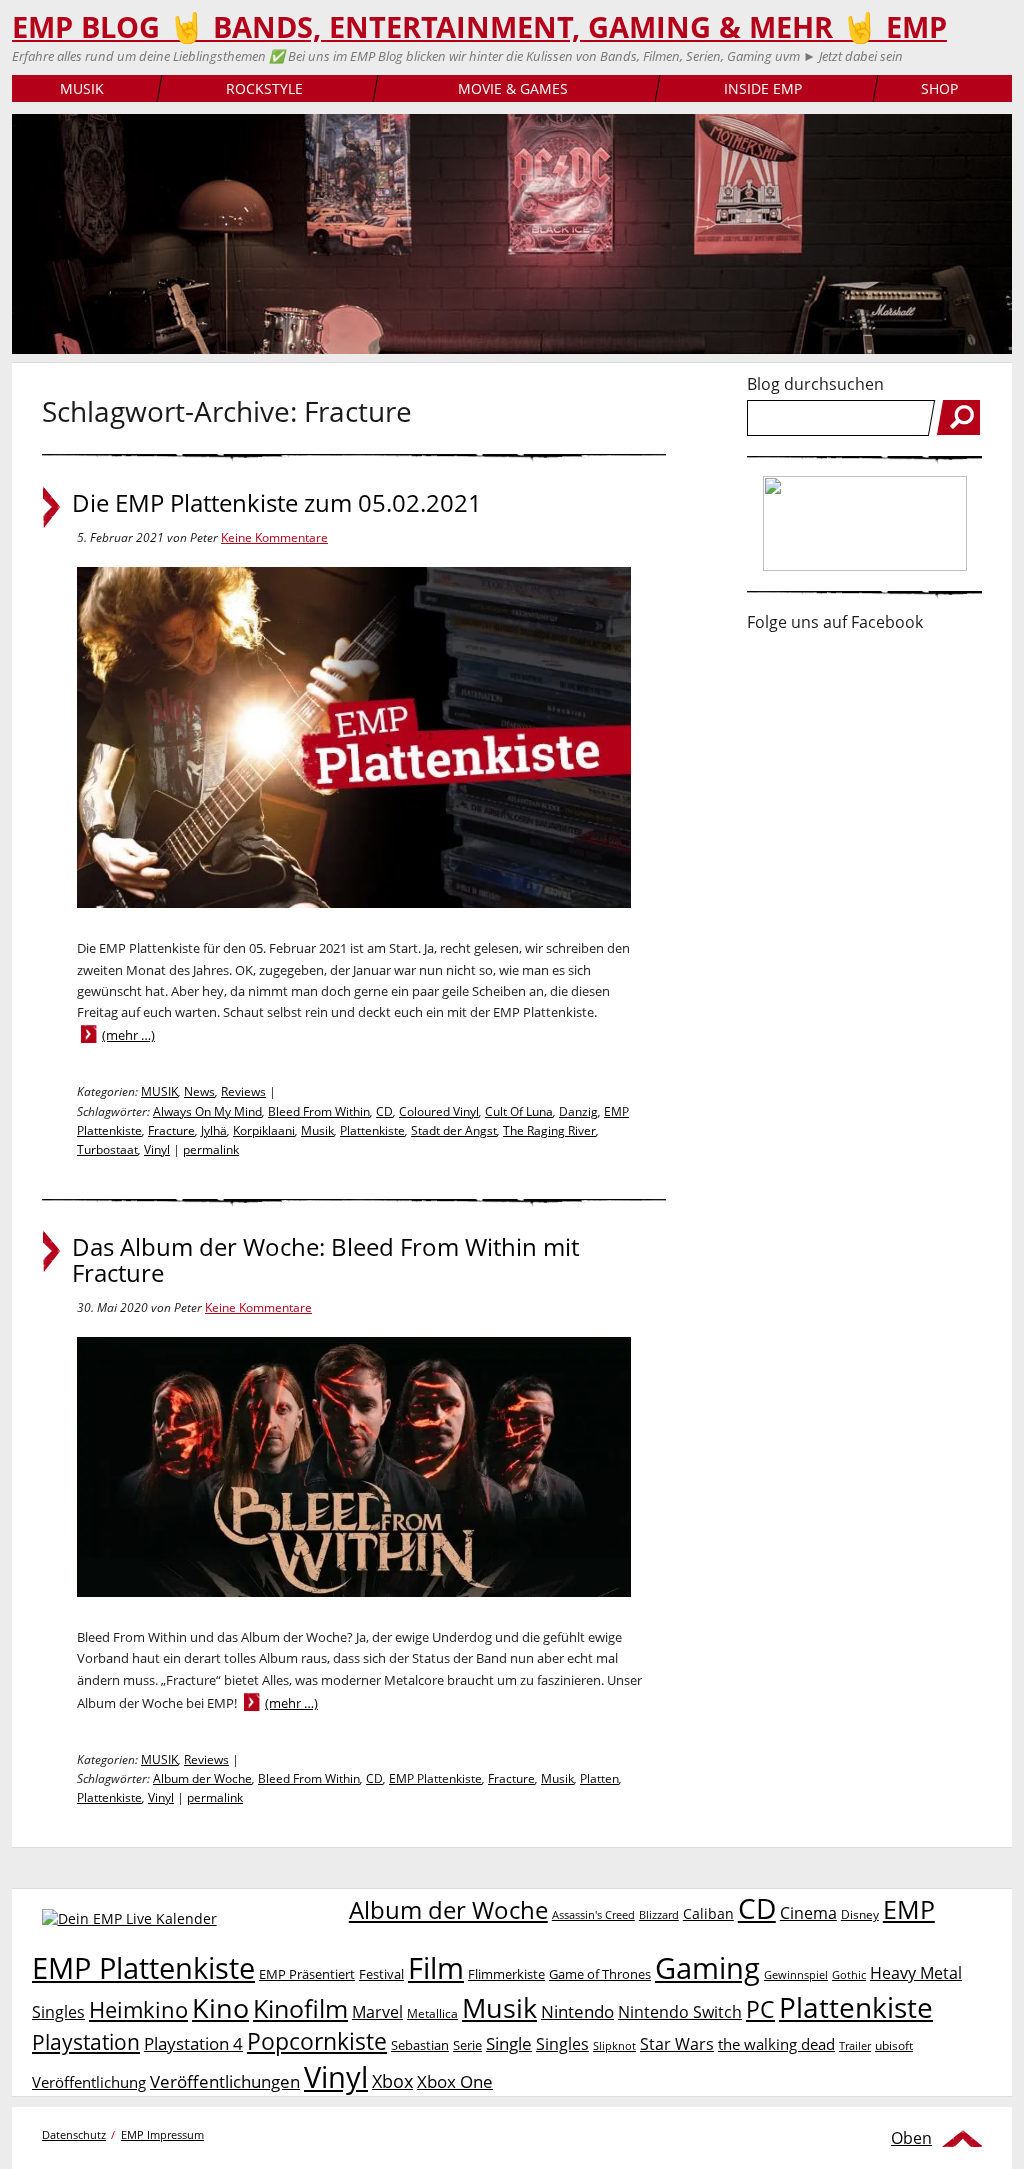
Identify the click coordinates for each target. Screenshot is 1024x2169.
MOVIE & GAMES (513, 88)
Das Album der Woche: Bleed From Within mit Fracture (325, 1260)
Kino (220, 2007)
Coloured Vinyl (439, 1111)
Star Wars (677, 2044)
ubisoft (894, 2045)
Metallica (432, 2013)
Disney (860, 1914)
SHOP (939, 88)
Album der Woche (202, 1778)
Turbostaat (107, 1149)
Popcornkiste (317, 2041)
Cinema (808, 1913)
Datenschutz (74, 2134)
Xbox (392, 2081)
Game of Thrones (600, 1974)
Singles (562, 2043)
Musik (317, 1130)
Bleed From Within (319, 1111)
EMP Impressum (162, 2134)
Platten (599, 1778)
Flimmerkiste (506, 1974)
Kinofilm (300, 2008)
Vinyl (157, 1149)
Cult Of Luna (519, 1111)
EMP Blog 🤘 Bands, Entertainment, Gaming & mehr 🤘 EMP (479, 27)
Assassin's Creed (593, 1915)
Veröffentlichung (89, 2082)
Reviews (243, 1091)
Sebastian (420, 2045)
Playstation (86, 2042)
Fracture (171, 1130)
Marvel (377, 2011)
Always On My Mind (207, 1111)
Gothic (849, 1974)
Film (436, 1968)
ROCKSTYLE (264, 88)
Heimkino (138, 2009)
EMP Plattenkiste (435, 1778)
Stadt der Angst (454, 1130)
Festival (381, 1974)
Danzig (578, 1111)
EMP (909, 1909)
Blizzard (659, 1915)
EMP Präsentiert (307, 1974)
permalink (211, 1149)
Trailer (855, 2045)
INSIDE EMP (763, 88)
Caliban (708, 1913)
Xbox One (455, 2081)
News (199, 1091)
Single (509, 2043)
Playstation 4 (193, 2043)
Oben (911, 2138)
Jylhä (214, 1130)
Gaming (707, 1968)
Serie (467, 2045)
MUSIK (82, 88)
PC (760, 2009)
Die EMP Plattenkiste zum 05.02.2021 (277, 503)
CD (384, 1111)
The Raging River (549, 1130)
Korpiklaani (264, 1130)
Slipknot (614, 2045)
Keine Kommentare (274, 537)
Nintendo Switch (680, 2012)
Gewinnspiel (796, 1974)
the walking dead (776, 2044)
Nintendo (577, 2011)
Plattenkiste (372, 1130)
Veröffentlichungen (225, 2081)
